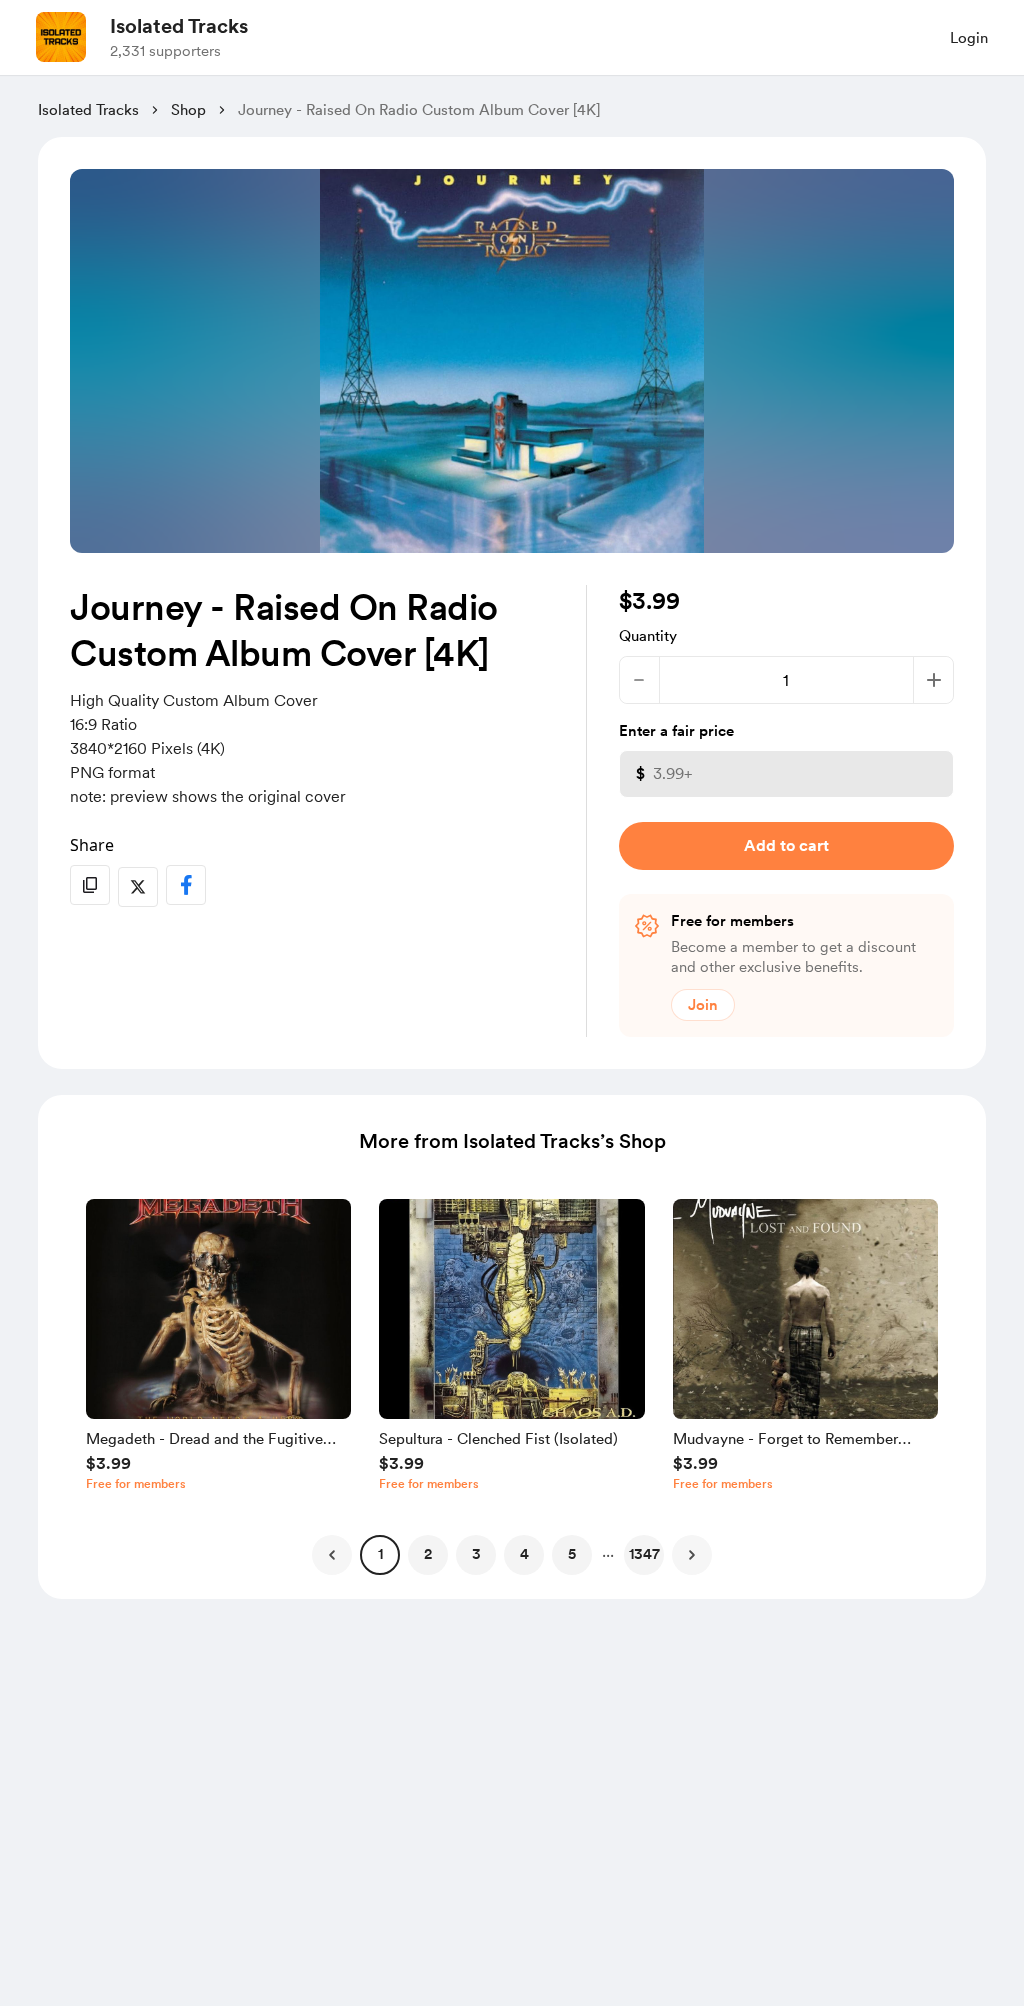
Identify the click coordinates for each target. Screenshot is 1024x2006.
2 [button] (428, 1554)
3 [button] (476, 1554)
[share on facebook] (186, 885)
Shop (188, 110)
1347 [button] (644, 1554)
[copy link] (90, 885)
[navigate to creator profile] (61, 37)
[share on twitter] (138, 887)
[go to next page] (692, 1555)
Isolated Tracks (179, 26)
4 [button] (524, 1554)
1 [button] (380, 1554)
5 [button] (572, 1554)
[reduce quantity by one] (639, 680)
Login (969, 38)
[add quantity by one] (933, 680)
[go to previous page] (332, 1555)
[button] (218, 1350)
